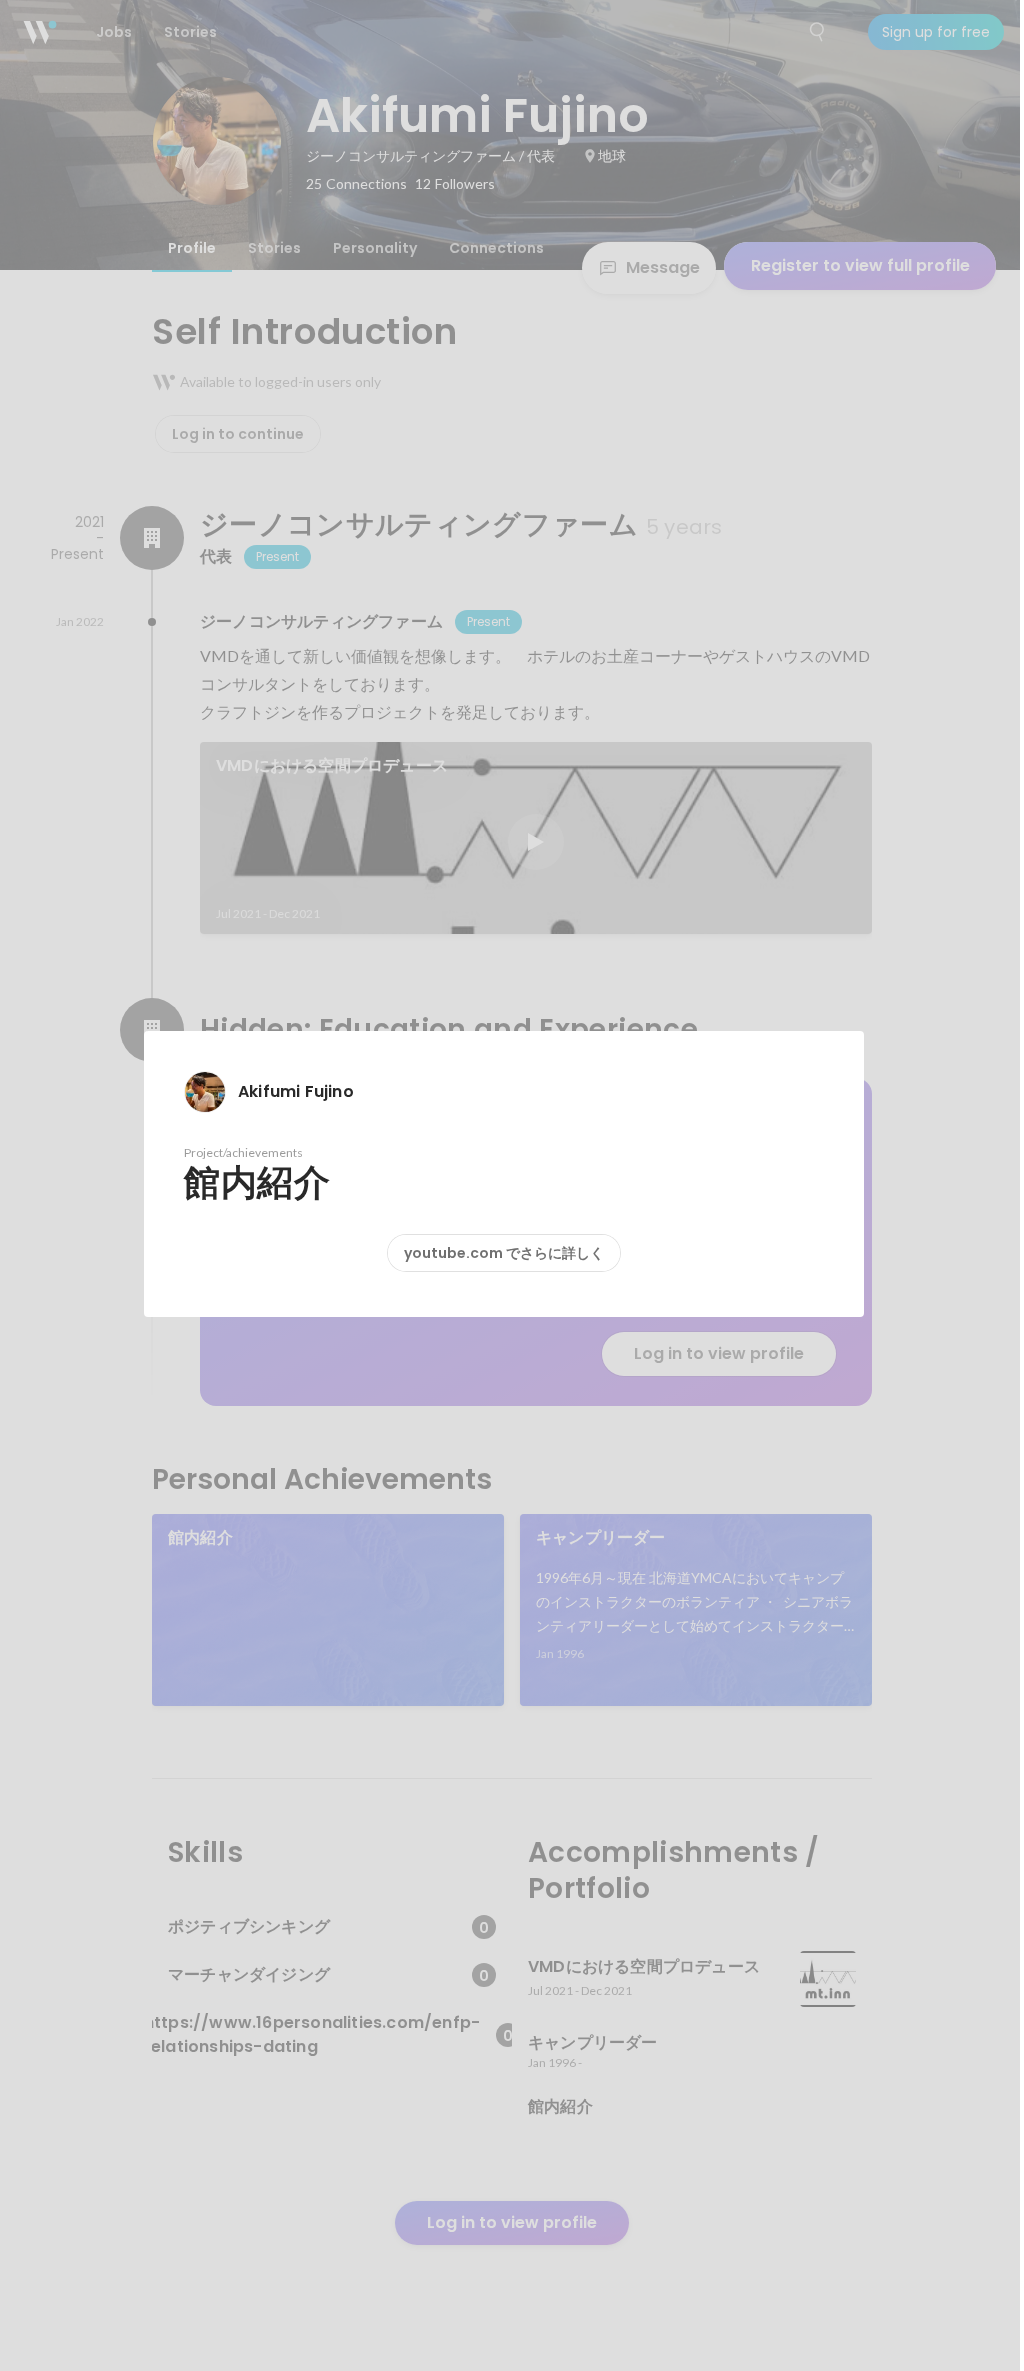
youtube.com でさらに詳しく (504, 1253)
